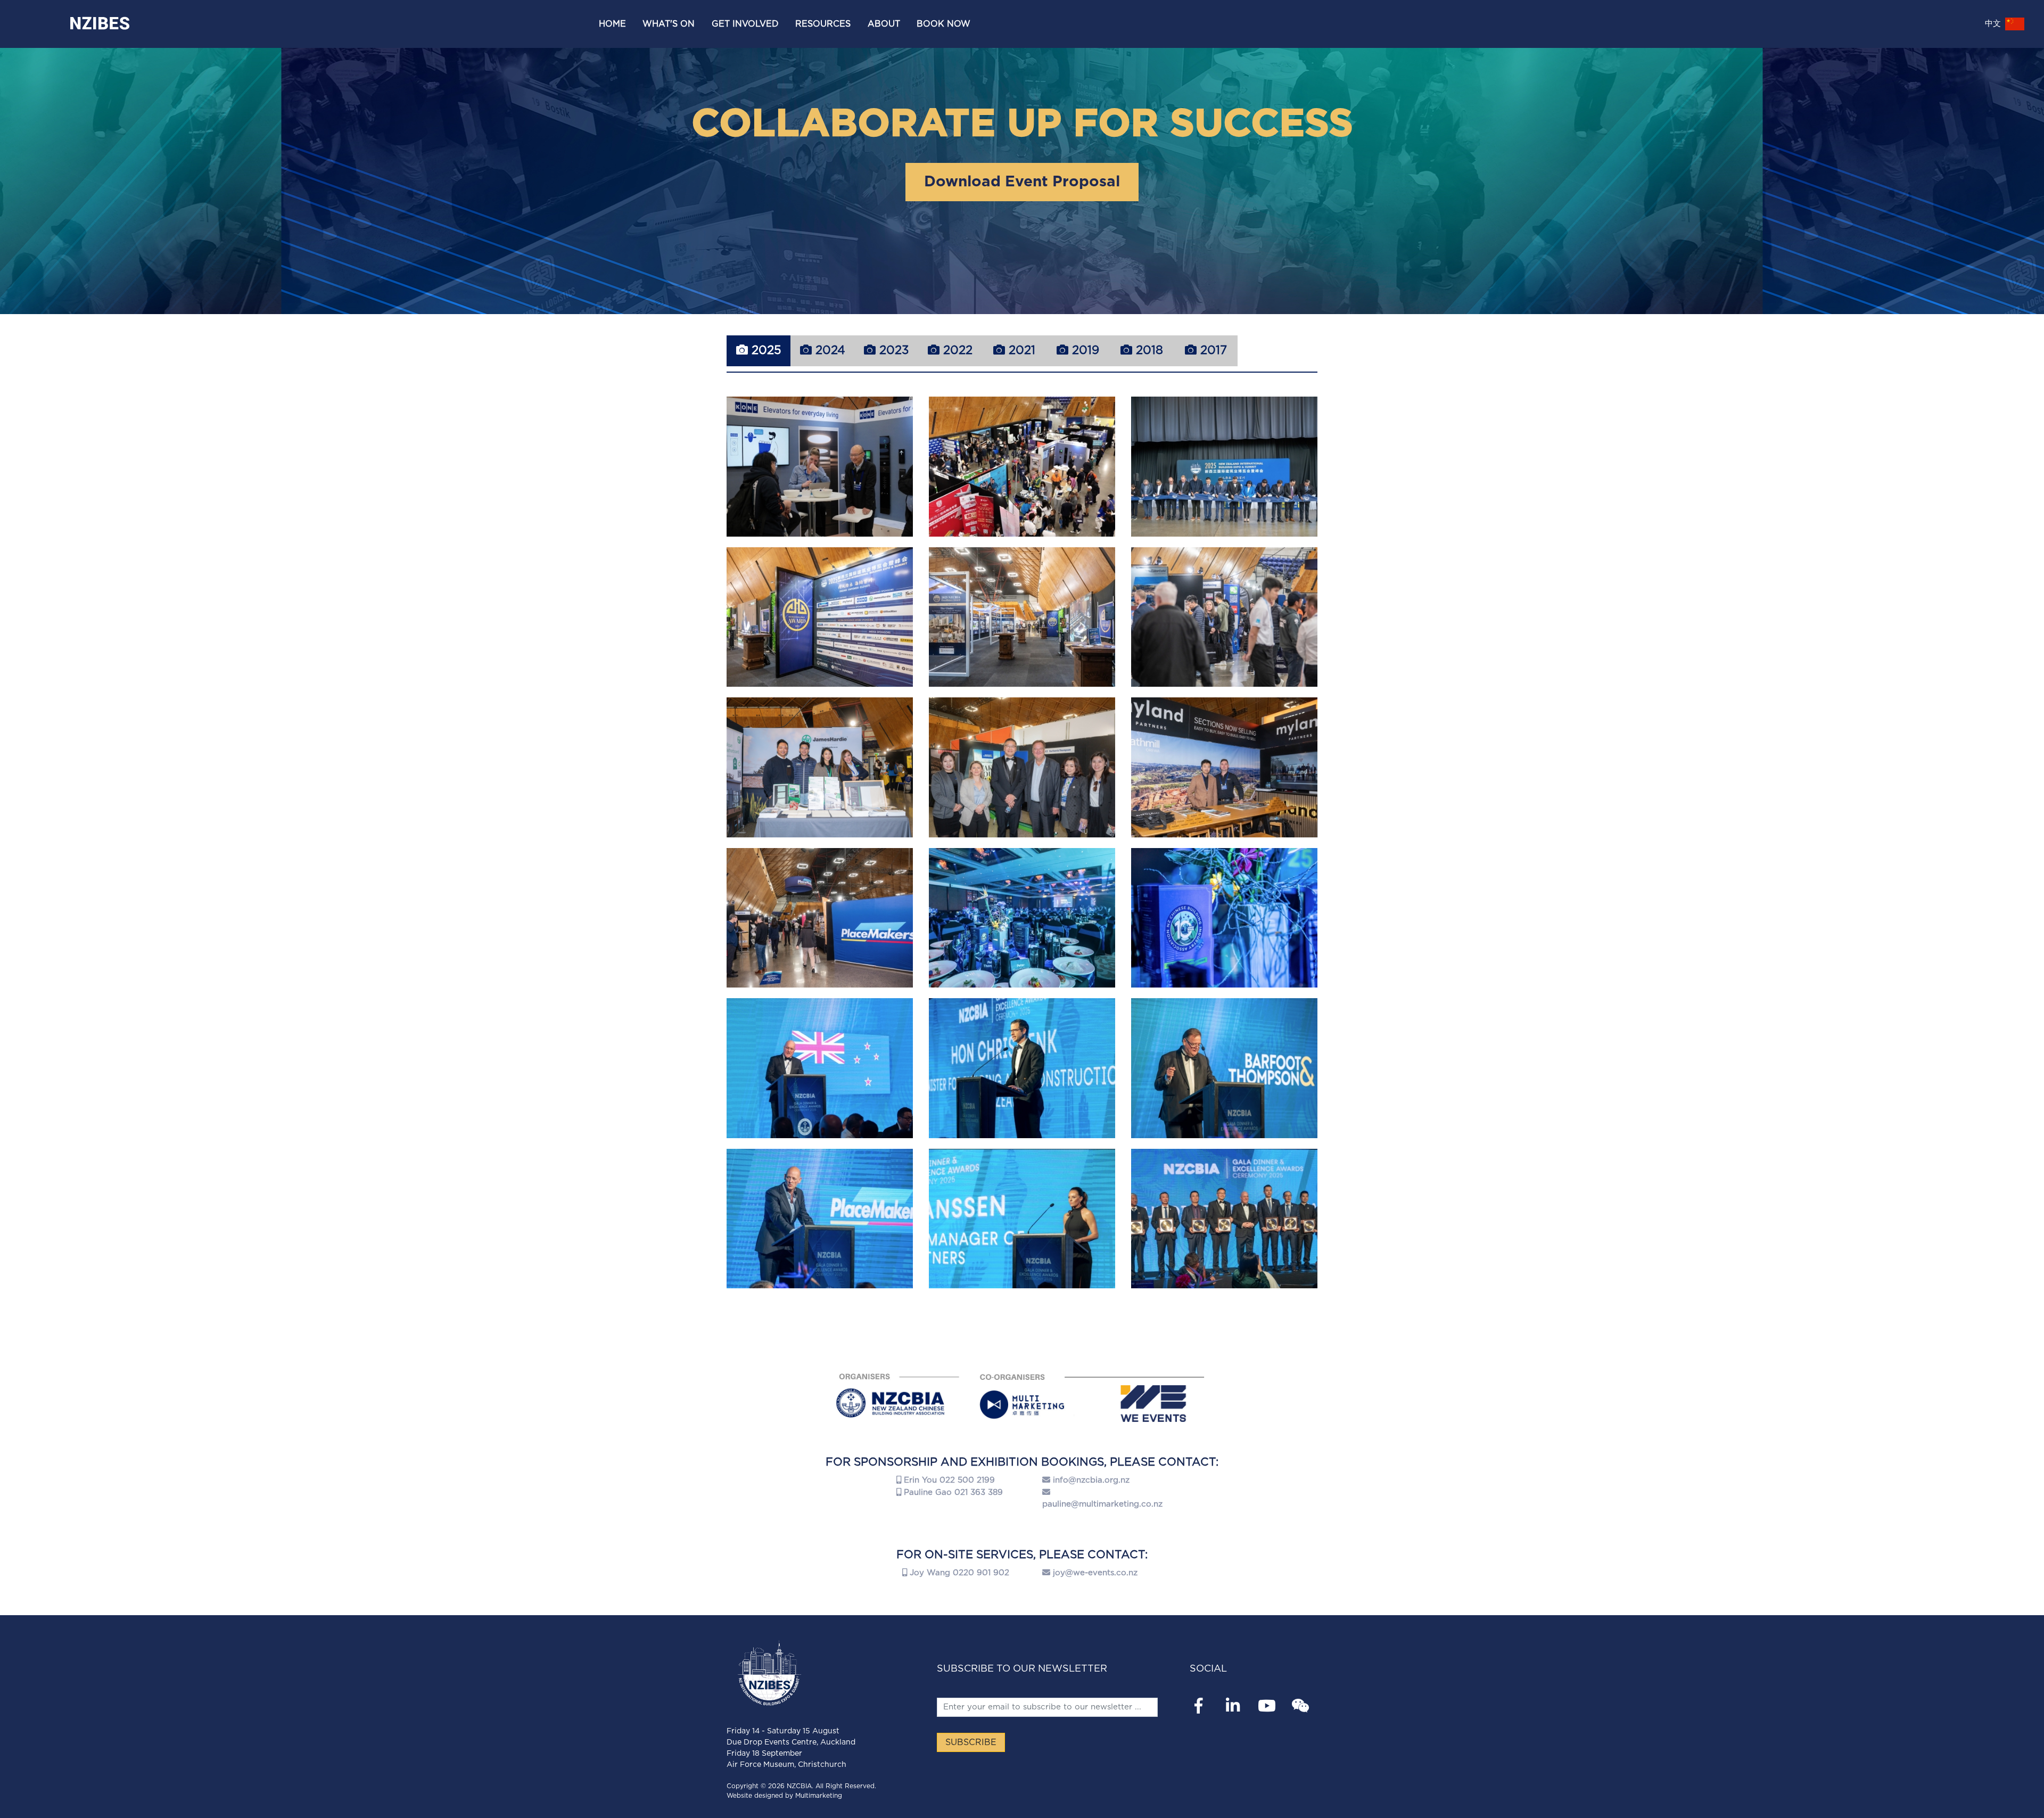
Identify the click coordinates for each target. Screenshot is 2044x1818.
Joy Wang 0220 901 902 (958, 1573)
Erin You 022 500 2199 (948, 1480)
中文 (1994, 24)
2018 (1148, 350)
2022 (956, 350)
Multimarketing (819, 1796)
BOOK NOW (943, 24)
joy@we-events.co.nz (1095, 1573)
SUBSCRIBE (971, 1742)
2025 (764, 350)
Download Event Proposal (1022, 182)
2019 (1084, 350)
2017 (1212, 350)
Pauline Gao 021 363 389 (952, 1492)
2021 (1020, 350)
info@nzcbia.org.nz (1091, 1480)
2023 (892, 350)
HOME (612, 24)
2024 (829, 350)
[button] (669, 24)
